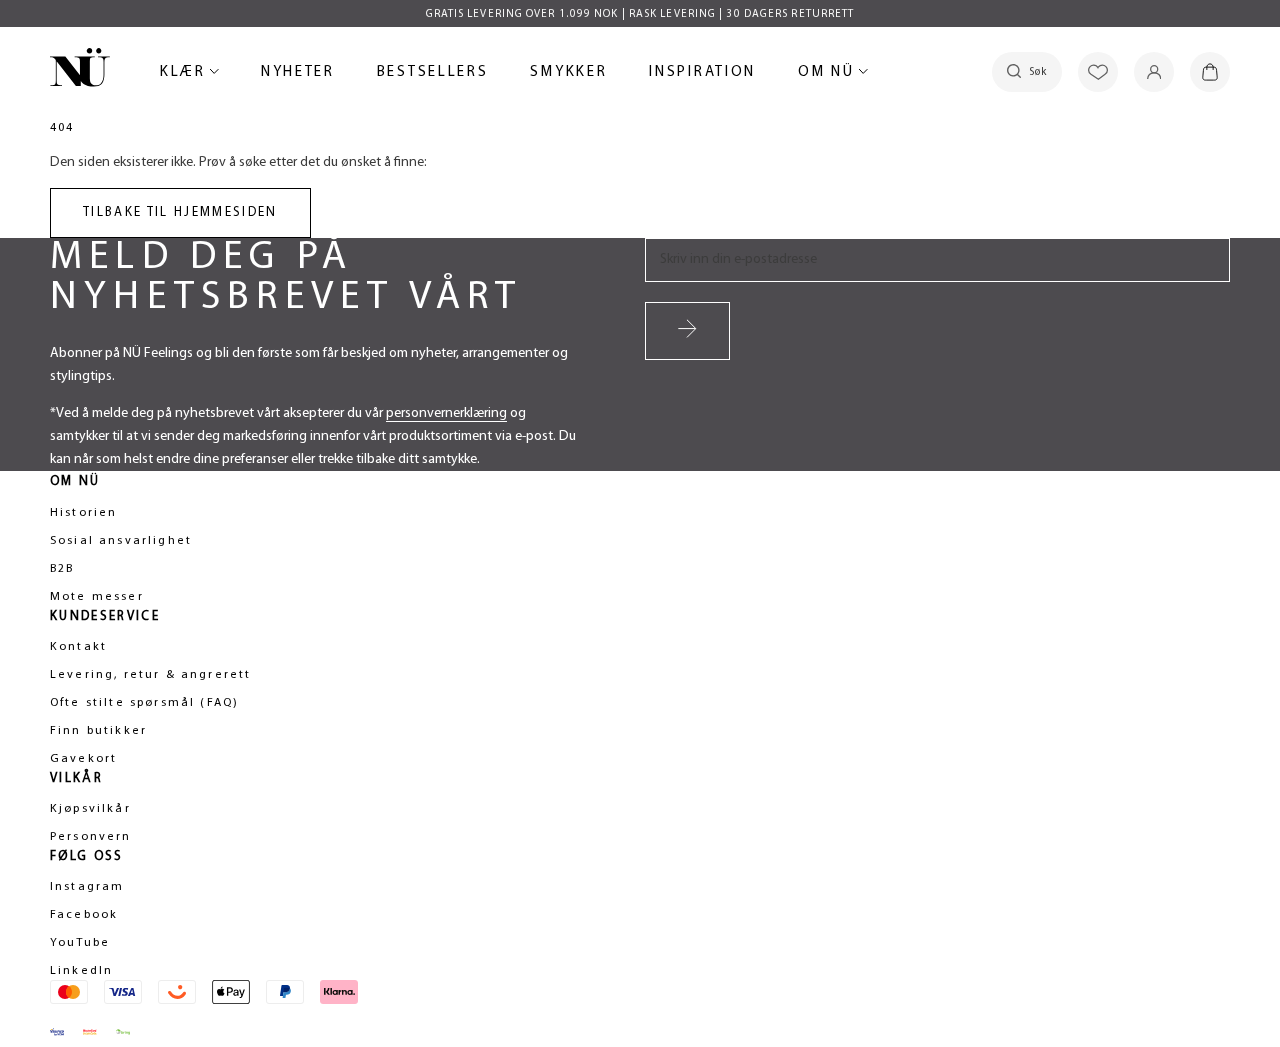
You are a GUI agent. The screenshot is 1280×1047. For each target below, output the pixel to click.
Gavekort (83, 759)
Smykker (568, 75)
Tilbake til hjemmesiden (180, 212)
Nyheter (298, 75)
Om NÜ (829, 75)
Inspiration (702, 72)
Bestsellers (433, 75)
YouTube (80, 943)
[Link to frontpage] (80, 71)
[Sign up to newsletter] (687, 331)
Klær (186, 75)
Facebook (84, 915)
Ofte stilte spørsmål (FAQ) (144, 703)
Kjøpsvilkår (90, 809)
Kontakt (78, 647)
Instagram (87, 887)
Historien (83, 513)
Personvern (91, 837)
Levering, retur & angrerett (150, 675)
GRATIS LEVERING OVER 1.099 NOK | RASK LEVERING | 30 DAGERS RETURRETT (640, 14)
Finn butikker (98, 731)
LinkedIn (81, 971)
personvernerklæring (446, 413)
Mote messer (97, 597)
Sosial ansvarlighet (121, 541)
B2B (62, 569)
